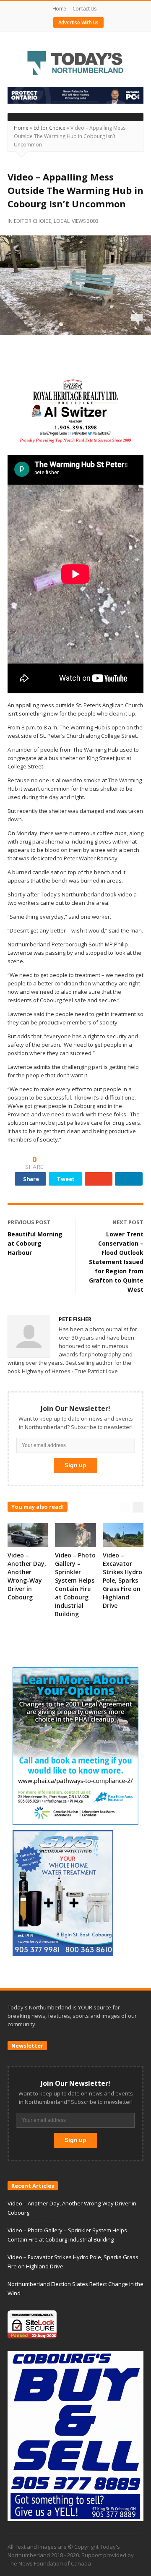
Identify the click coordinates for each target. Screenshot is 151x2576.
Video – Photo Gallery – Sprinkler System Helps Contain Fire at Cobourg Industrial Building (75, 1585)
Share (31, 1179)
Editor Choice (49, 128)
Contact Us (85, 9)
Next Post (128, 1222)
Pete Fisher (75, 1319)
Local (62, 221)
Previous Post (29, 1222)
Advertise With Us (79, 22)
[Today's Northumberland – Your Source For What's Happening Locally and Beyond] (75, 64)
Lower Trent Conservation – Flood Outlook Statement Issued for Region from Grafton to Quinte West (116, 1262)
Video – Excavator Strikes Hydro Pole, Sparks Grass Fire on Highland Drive (122, 1580)
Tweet (66, 1179)
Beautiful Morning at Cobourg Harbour (35, 1243)
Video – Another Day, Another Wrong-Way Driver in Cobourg (27, 1576)
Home (59, 9)
